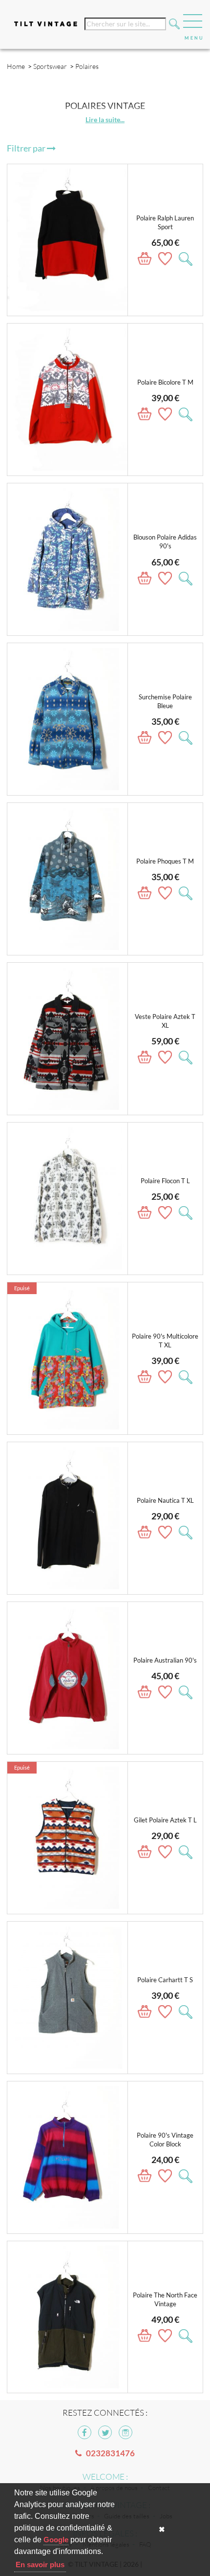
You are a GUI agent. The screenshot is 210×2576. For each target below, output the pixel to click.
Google (56, 2540)
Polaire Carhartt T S (165, 1980)
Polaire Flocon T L (165, 1181)
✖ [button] (162, 2529)
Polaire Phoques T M (165, 861)
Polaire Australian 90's (165, 1660)
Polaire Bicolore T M (165, 382)
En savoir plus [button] (40, 2565)
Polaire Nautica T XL (165, 1501)
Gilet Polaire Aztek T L (165, 1820)
